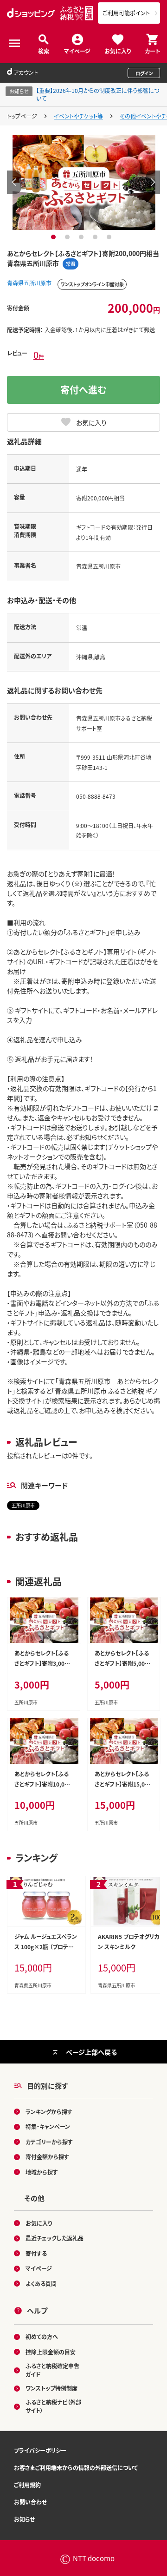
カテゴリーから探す (49, 2142)
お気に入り (118, 50)
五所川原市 (23, 1505)
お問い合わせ (30, 2502)
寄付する (36, 2253)
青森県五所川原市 (29, 283)
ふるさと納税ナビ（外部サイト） (53, 2406)
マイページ (77, 50)
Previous (14, 182)
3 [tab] (82, 237)
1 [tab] (55, 237)
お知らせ (24, 2519)
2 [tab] (68, 237)
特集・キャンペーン (48, 2126)
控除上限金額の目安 (51, 2352)
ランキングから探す (49, 2112)
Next (153, 182)
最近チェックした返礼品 (55, 2238)
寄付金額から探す (47, 2157)
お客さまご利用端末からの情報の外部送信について (76, 2468)
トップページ (22, 116)
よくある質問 (41, 2284)
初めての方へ (42, 2336)
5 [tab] (110, 237)
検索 (44, 50)
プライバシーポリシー (40, 2450)
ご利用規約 (27, 2485)
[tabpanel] (84, 182)
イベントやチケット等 (78, 116)
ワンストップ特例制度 (51, 2388)
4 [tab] (96, 237)
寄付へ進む (83, 390)
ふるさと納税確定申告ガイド (52, 2370)
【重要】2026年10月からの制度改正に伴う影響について (98, 94)
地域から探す (42, 2172)
